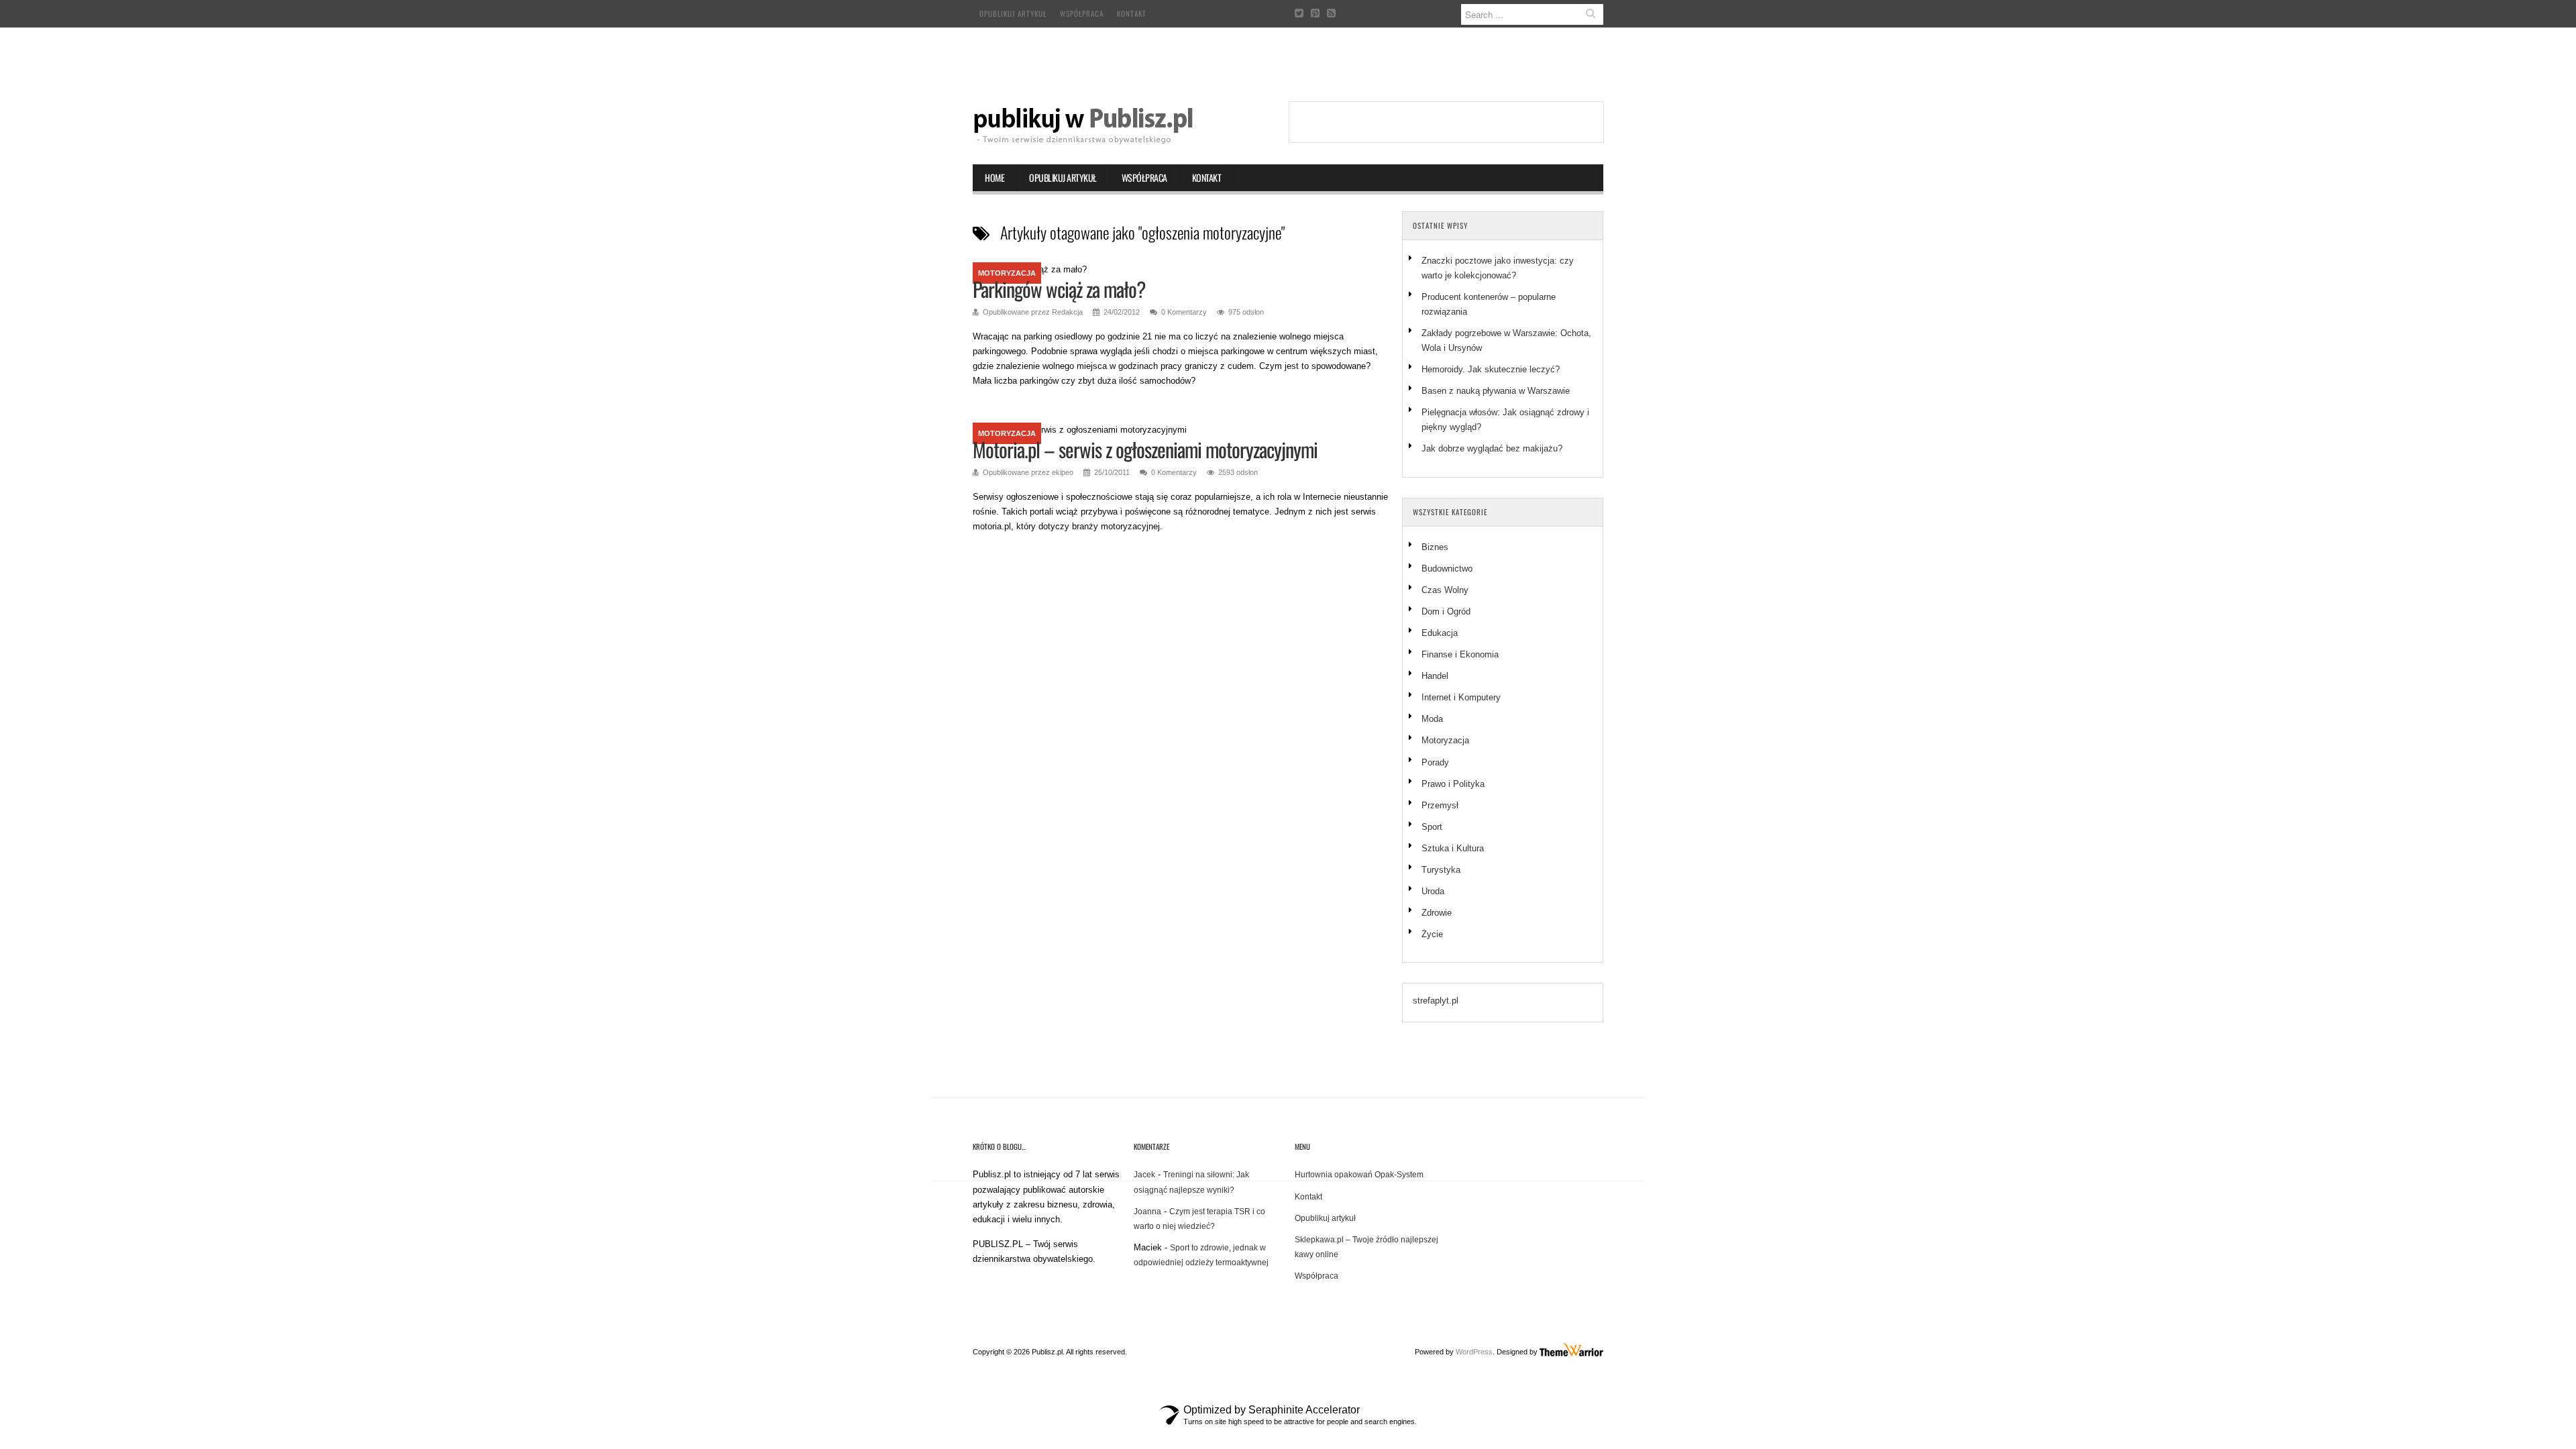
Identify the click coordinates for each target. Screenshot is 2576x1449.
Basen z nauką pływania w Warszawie (1496, 391)
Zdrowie (1437, 913)
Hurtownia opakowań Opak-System (1359, 1175)
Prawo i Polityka (1453, 784)
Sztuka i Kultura (1453, 848)
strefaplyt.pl (1436, 1001)
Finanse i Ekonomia (1460, 654)
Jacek (1144, 1175)
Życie (1432, 934)
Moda (1432, 719)
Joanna (1147, 1212)
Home (995, 177)
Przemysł (1440, 805)
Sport (1432, 827)
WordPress (1474, 1352)
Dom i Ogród (1446, 611)
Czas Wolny (1445, 590)
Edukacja (1440, 633)
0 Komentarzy (1184, 312)
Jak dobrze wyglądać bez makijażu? (1492, 448)
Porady (1435, 762)
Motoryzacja (1007, 273)
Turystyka (1441, 870)
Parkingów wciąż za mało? (1059, 289)
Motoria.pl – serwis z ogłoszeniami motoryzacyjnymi (1145, 449)
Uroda (1433, 891)
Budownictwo (1447, 569)
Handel (1435, 676)
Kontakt (1132, 13)
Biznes (1435, 547)
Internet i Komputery (1461, 697)
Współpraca (1082, 13)
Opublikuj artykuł (1013, 13)
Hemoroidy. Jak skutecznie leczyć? (1491, 369)
